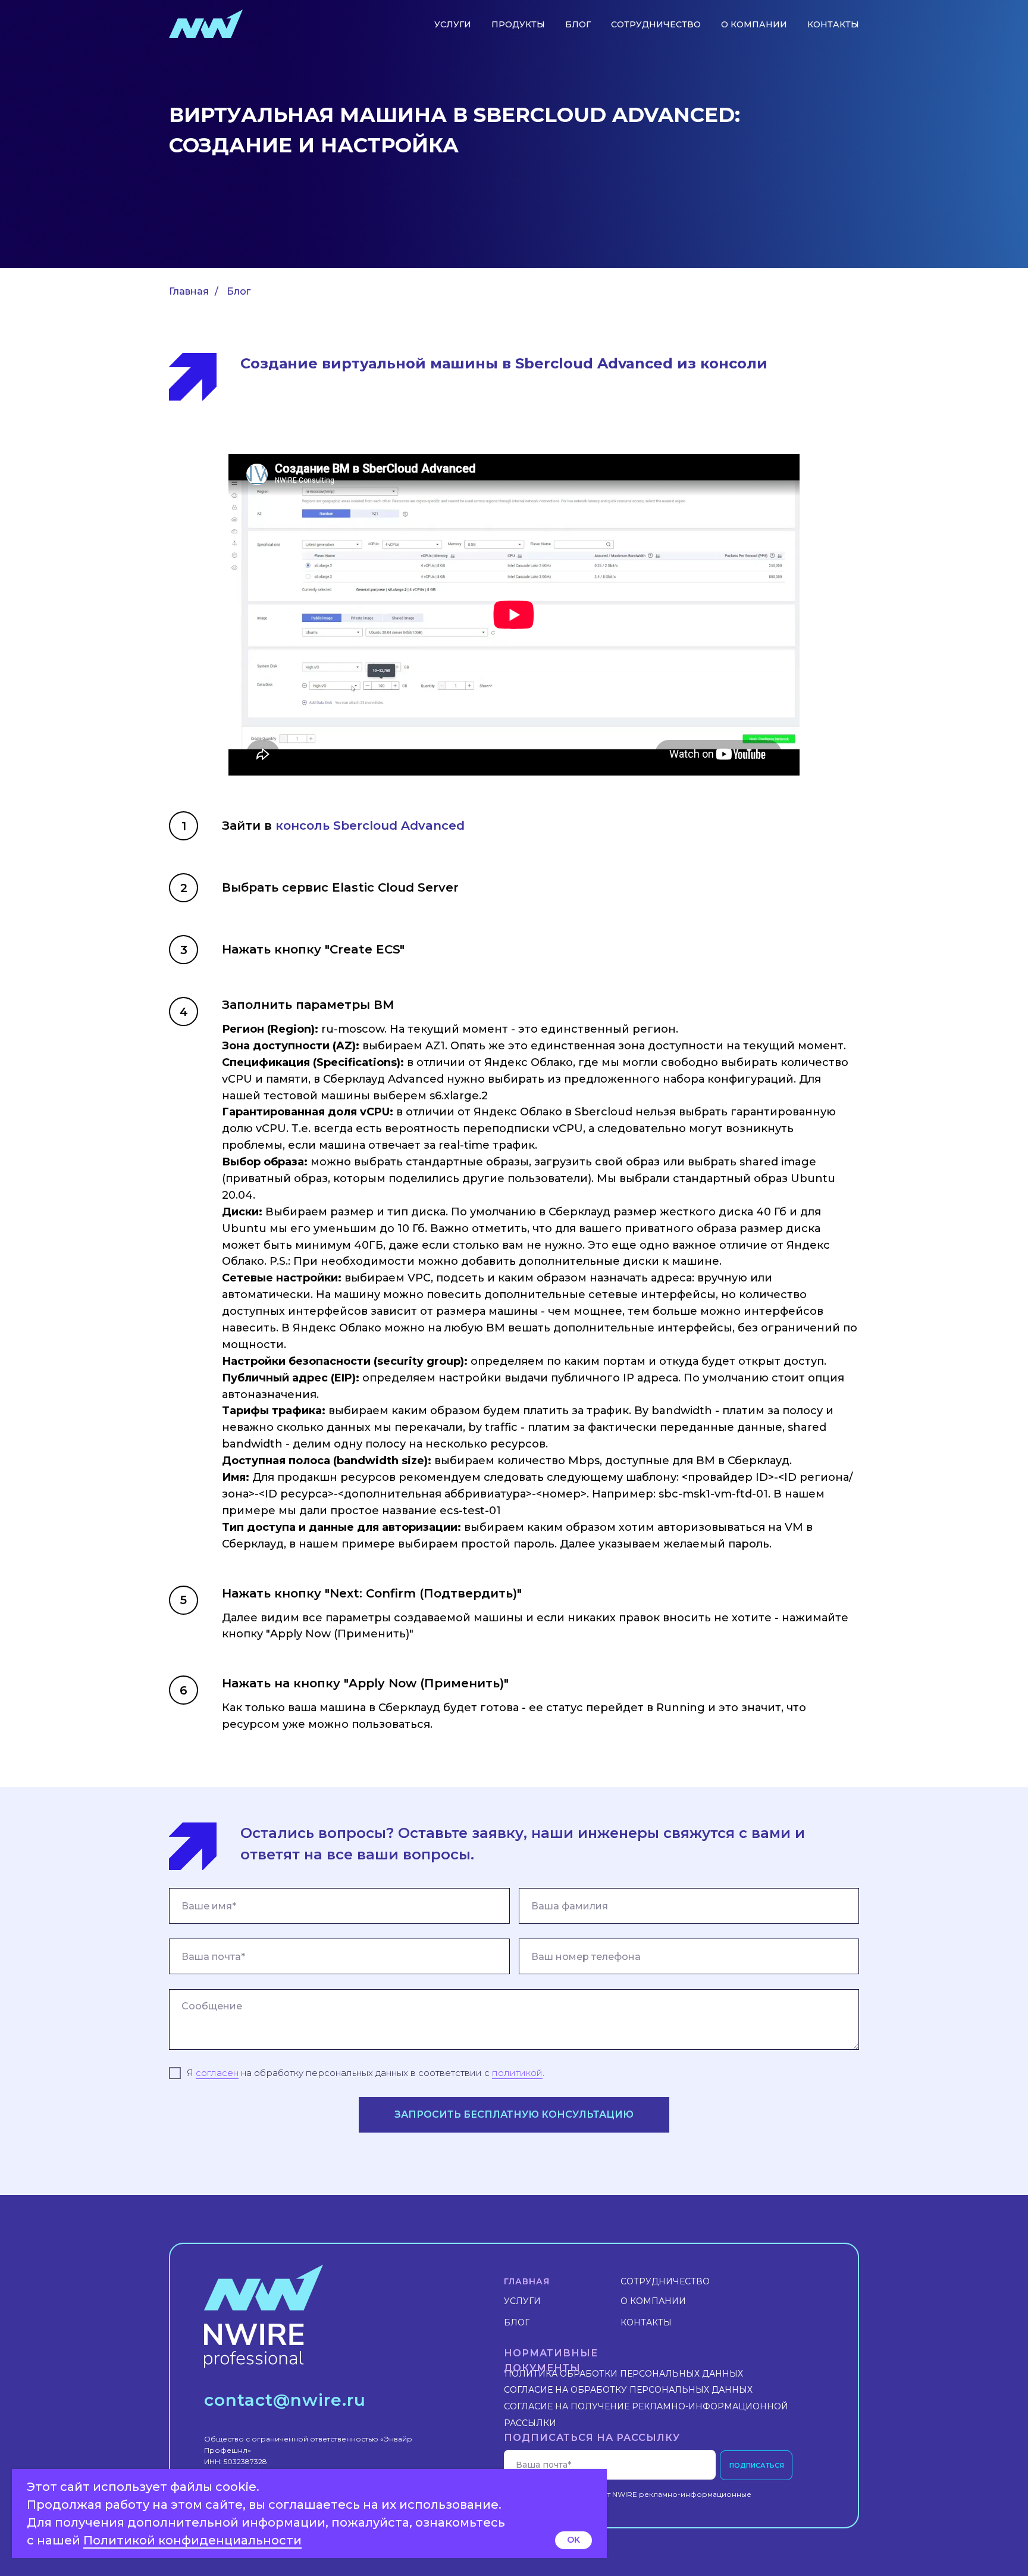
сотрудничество (656, 24)
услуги (453, 24)
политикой (517, 2073)
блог (578, 24)
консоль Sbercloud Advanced (370, 826)
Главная (189, 291)
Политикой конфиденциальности (192, 2540)
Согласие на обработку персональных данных (628, 2390)
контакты (833, 24)
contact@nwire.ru (285, 2400)
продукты (518, 24)
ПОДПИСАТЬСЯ (757, 2465)
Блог (239, 291)
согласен (217, 2073)
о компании (754, 24)
